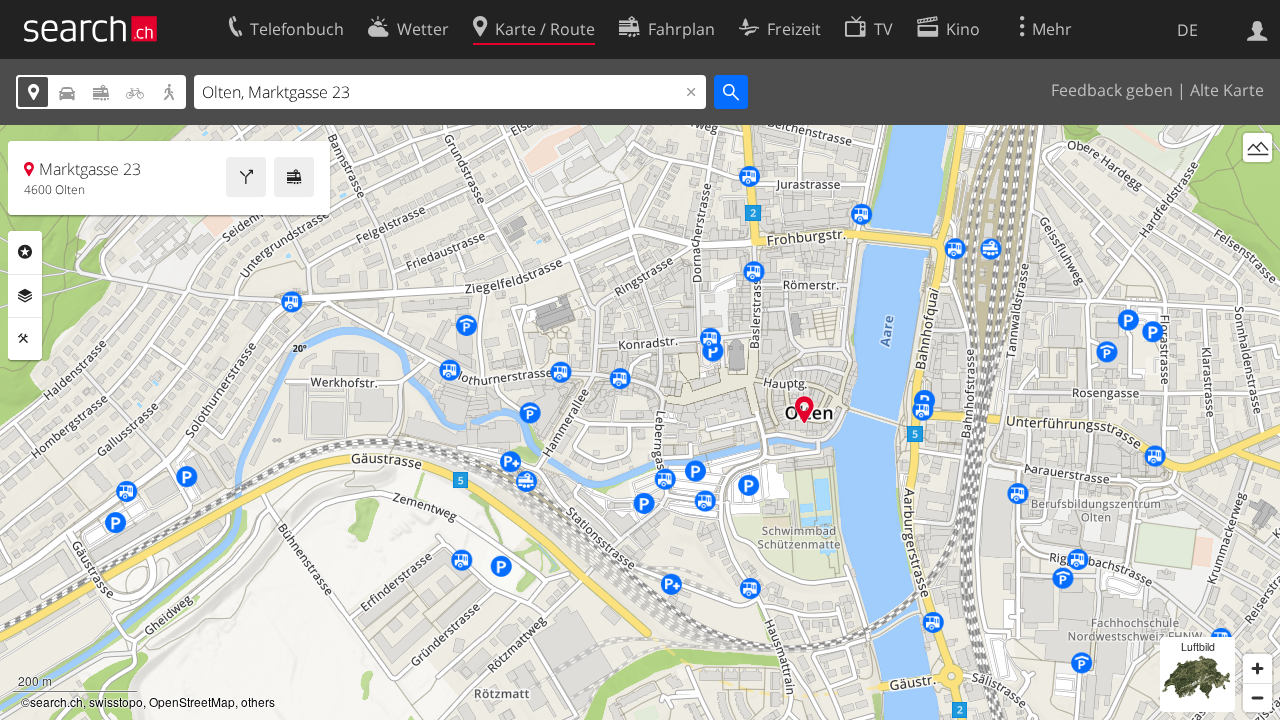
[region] (640, 422)
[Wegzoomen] (1257, 697)
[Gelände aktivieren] (1257, 147)
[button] (804, 409)
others (258, 701)
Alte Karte (1227, 90)
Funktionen (25, 339)
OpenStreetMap (192, 701)
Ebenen (25, 296)
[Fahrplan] (294, 177)
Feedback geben (1112, 90)
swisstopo (116, 701)
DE (1187, 30)
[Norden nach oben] (1257, 184)
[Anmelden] (1257, 29)
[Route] (246, 177)
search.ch (56, 701)
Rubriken (25, 252)
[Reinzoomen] (1257, 668)
